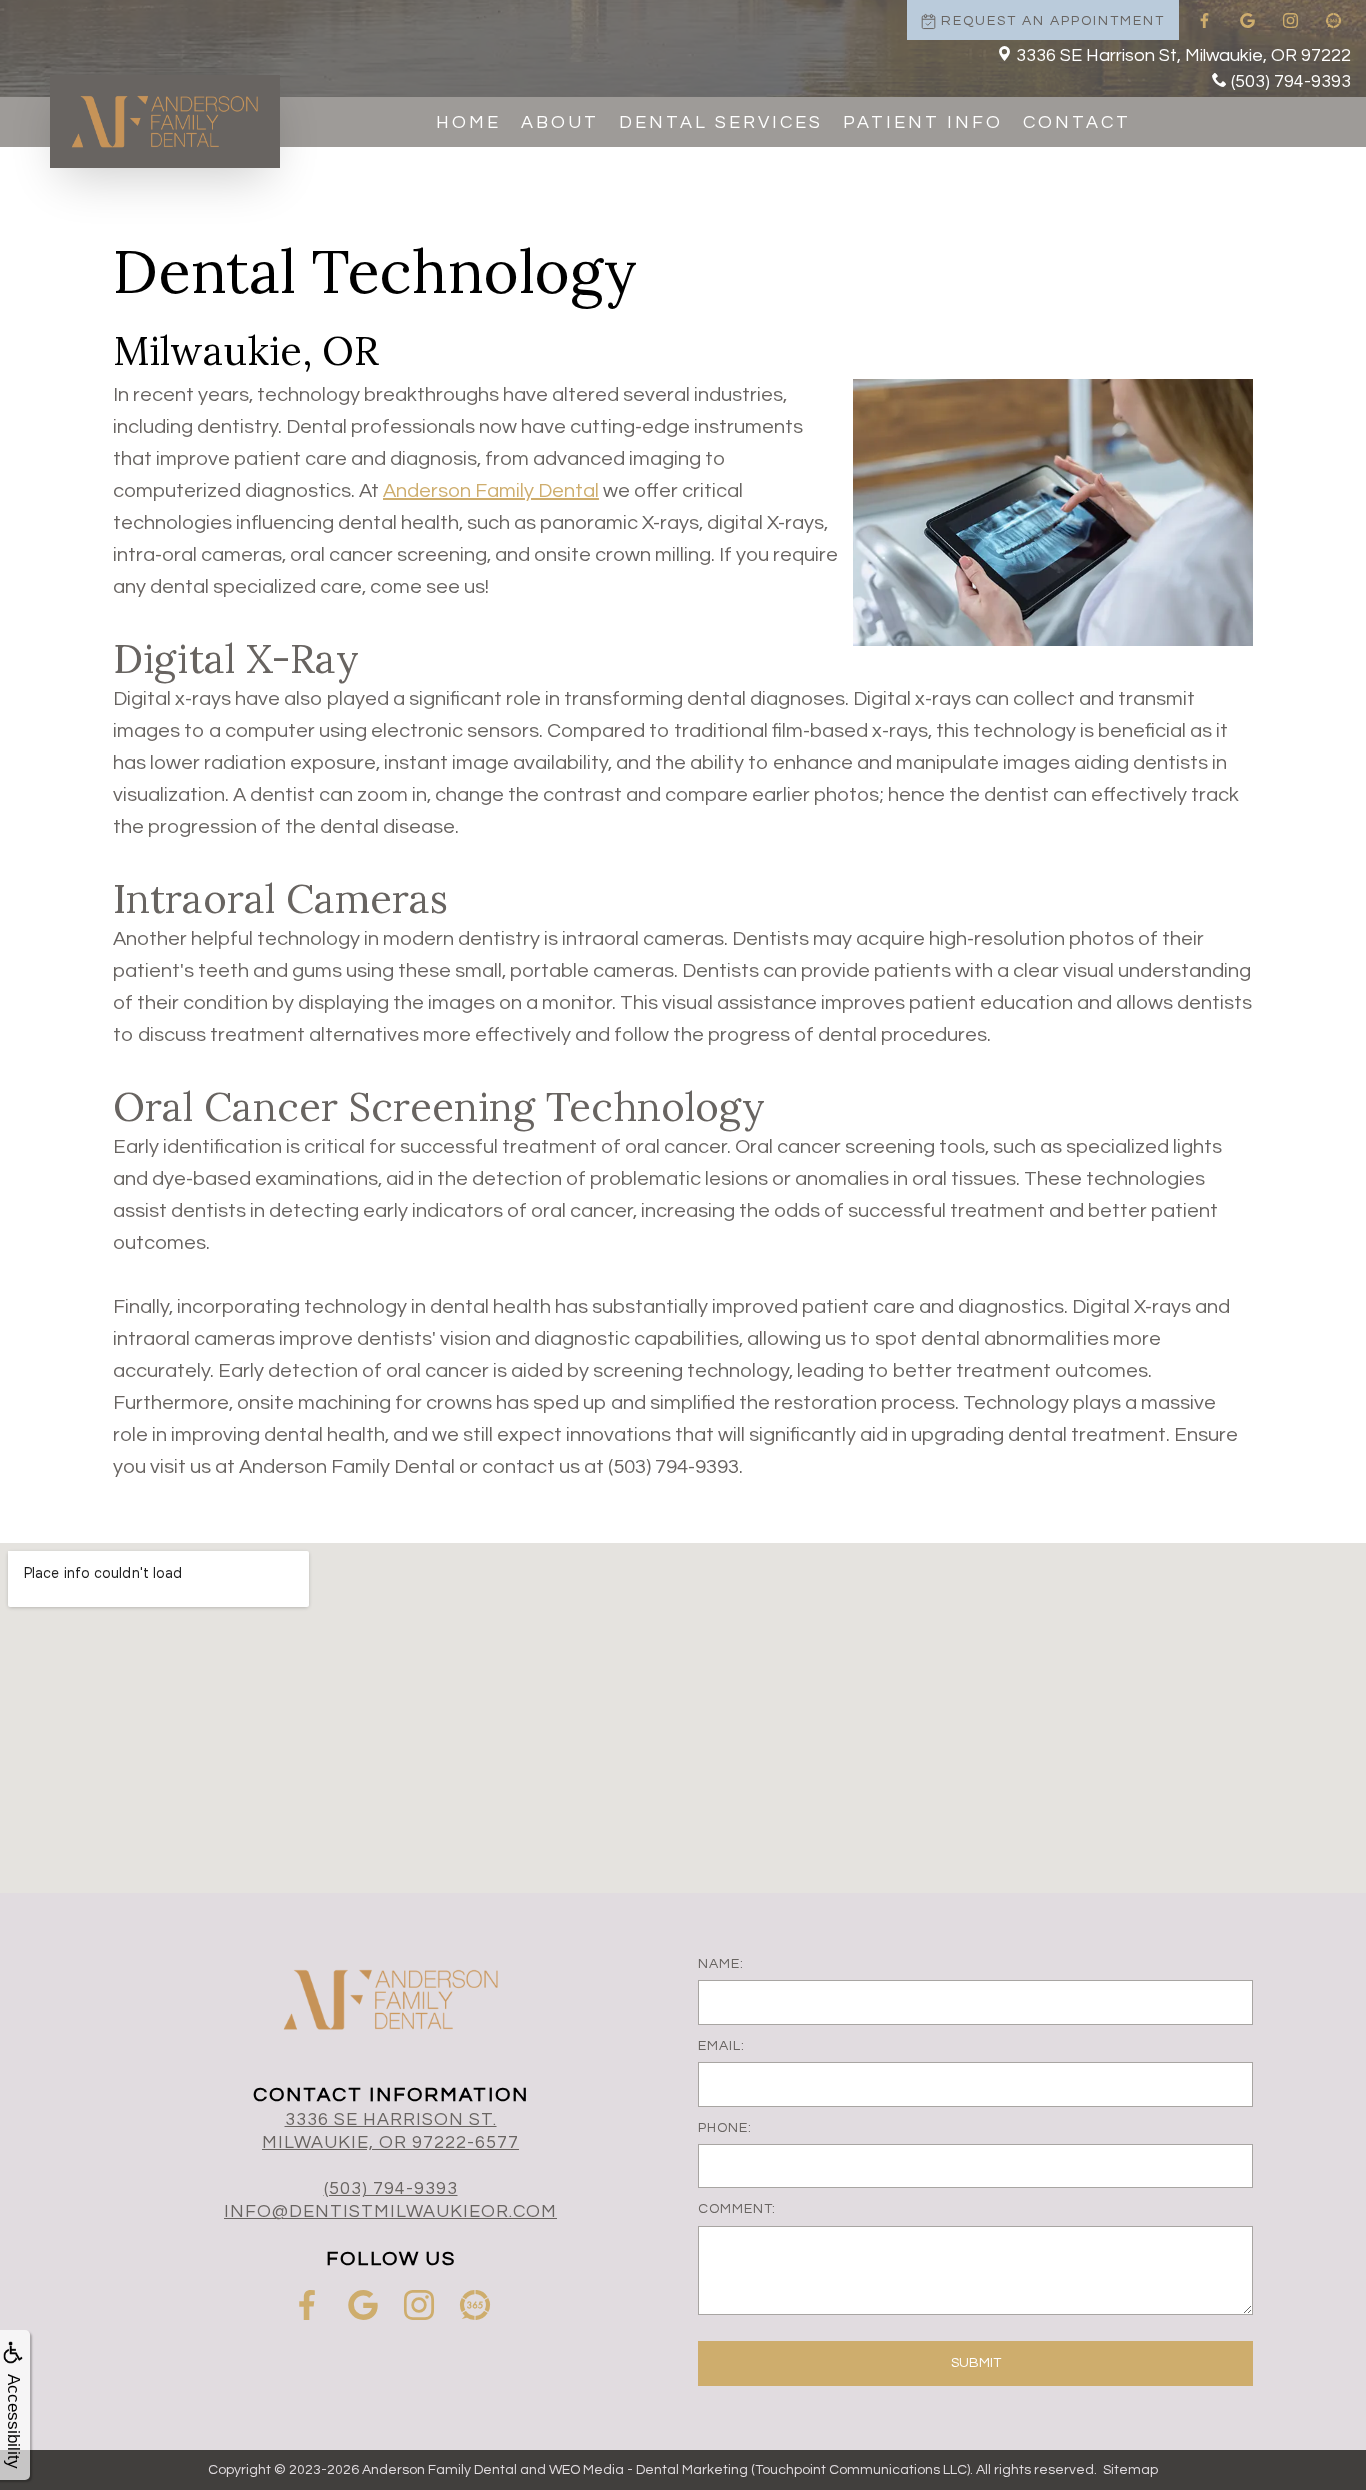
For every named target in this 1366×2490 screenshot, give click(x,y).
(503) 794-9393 (1291, 81)
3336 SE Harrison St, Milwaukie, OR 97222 (1183, 55)
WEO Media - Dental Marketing (648, 2470)
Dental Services (721, 122)
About (560, 122)
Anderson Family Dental (491, 491)
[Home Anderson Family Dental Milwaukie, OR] (165, 121)
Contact (1077, 122)
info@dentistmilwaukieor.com (390, 2211)
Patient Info (923, 122)
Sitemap (1130, 2470)
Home (468, 122)
